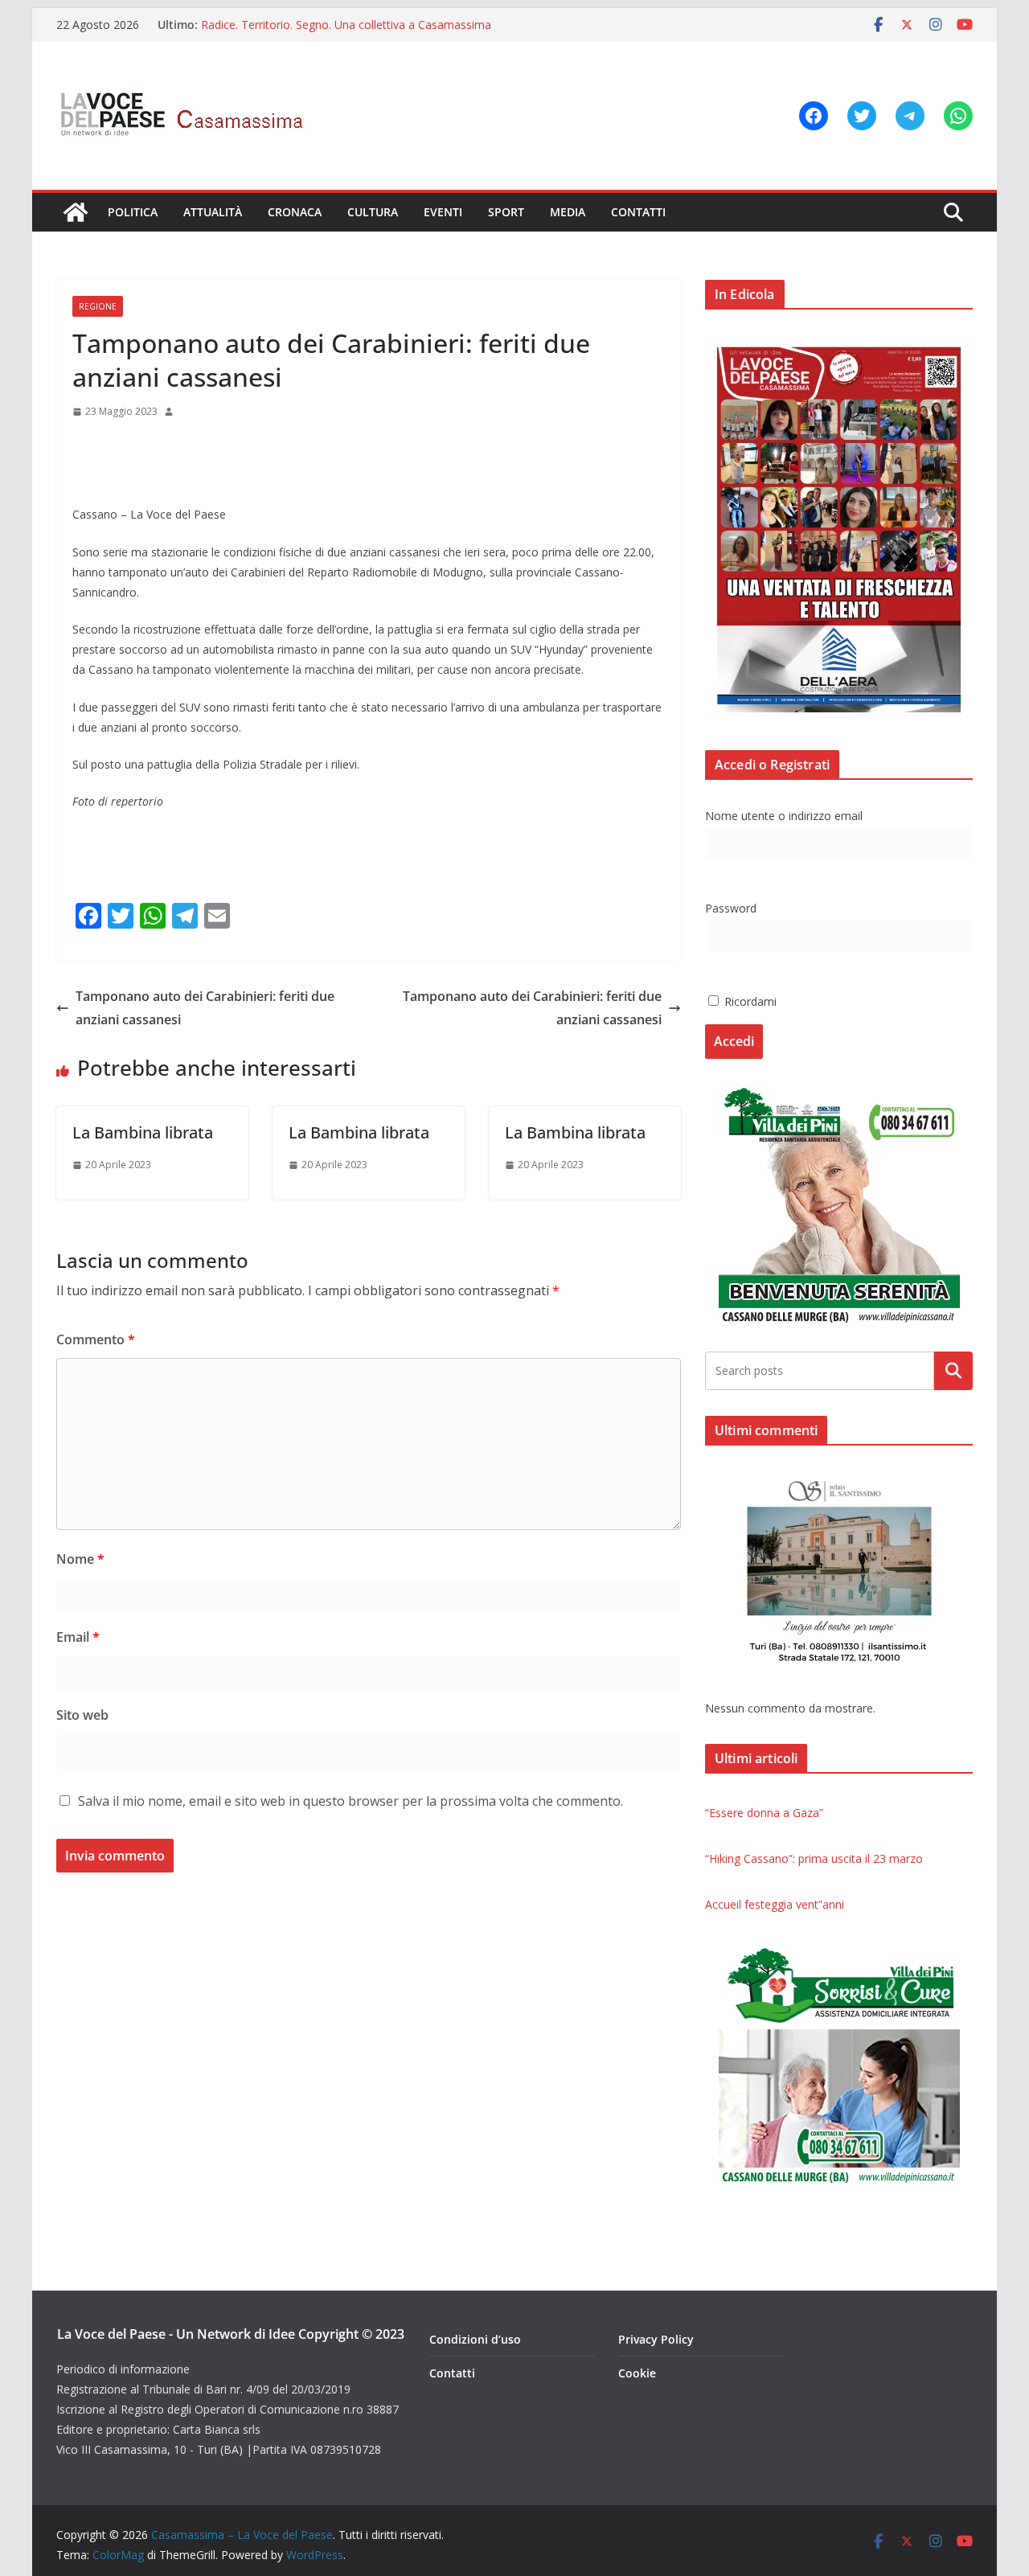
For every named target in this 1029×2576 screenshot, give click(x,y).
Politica (133, 212)
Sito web (82, 1715)
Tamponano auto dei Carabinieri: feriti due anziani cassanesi (205, 1008)
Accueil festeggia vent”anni (775, 1904)
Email (78, 1637)
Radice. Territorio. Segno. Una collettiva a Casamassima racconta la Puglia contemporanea (346, 33)
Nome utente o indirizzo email (784, 816)
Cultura (373, 212)
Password (731, 908)
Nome (80, 1559)
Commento (96, 1339)
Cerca (954, 1370)
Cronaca (295, 212)
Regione (98, 306)
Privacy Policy (656, 2339)
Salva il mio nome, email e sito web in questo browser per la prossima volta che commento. (351, 1801)
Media (568, 212)
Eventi (443, 212)
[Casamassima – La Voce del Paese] (76, 212)
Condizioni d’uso (475, 2339)
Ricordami (749, 1001)
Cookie (637, 2373)
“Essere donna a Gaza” (764, 1813)
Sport (506, 212)
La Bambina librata (143, 1132)
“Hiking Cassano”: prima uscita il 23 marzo (814, 1858)
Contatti (638, 212)
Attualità (213, 212)
